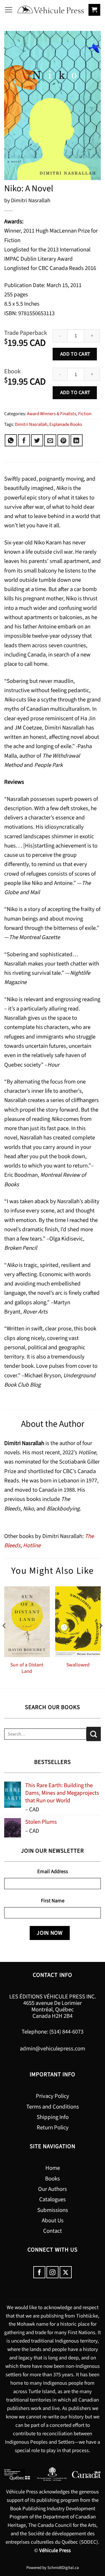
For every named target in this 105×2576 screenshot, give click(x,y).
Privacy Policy (53, 2096)
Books (53, 2179)
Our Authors (53, 2189)
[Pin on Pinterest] (63, 440)
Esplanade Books (66, 424)
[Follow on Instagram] (53, 2272)
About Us (53, 2221)
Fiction (85, 414)
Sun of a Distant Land (27, 1668)
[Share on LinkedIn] (77, 440)
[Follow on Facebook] (39, 2272)
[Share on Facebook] (24, 440)
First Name (53, 1901)
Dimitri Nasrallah (31, 424)
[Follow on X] (66, 2272)
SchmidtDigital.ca (63, 2568)
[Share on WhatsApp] (11, 440)
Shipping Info (53, 2117)
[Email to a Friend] (50, 440)
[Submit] (94, 1734)
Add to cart (75, 354)
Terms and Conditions (53, 2107)
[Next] (101, 1637)
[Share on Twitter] (37, 440)
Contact (53, 2231)
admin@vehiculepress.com (53, 2049)
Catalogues (53, 2199)
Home (53, 2168)
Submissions (53, 2210)
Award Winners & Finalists (52, 414)
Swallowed (78, 1665)
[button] (9, 10)
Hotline (32, 1545)
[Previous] (4, 1637)
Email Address (53, 1871)
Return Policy (53, 2128)
